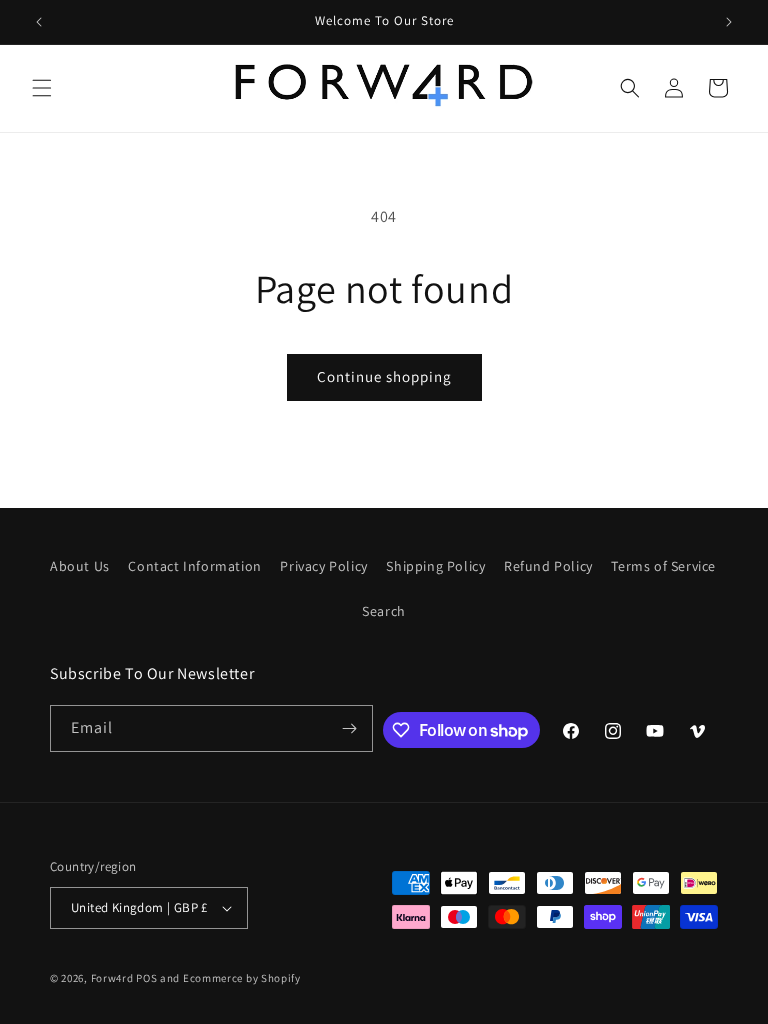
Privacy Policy (323, 566)
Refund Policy (548, 566)
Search (384, 611)
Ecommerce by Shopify (242, 978)
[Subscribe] (350, 728)
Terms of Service (663, 566)
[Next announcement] (729, 22)
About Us (80, 566)
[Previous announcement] (39, 22)
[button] (42, 88)
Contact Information (194, 566)
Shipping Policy (435, 566)
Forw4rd (112, 978)
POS (146, 978)
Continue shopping (384, 376)
